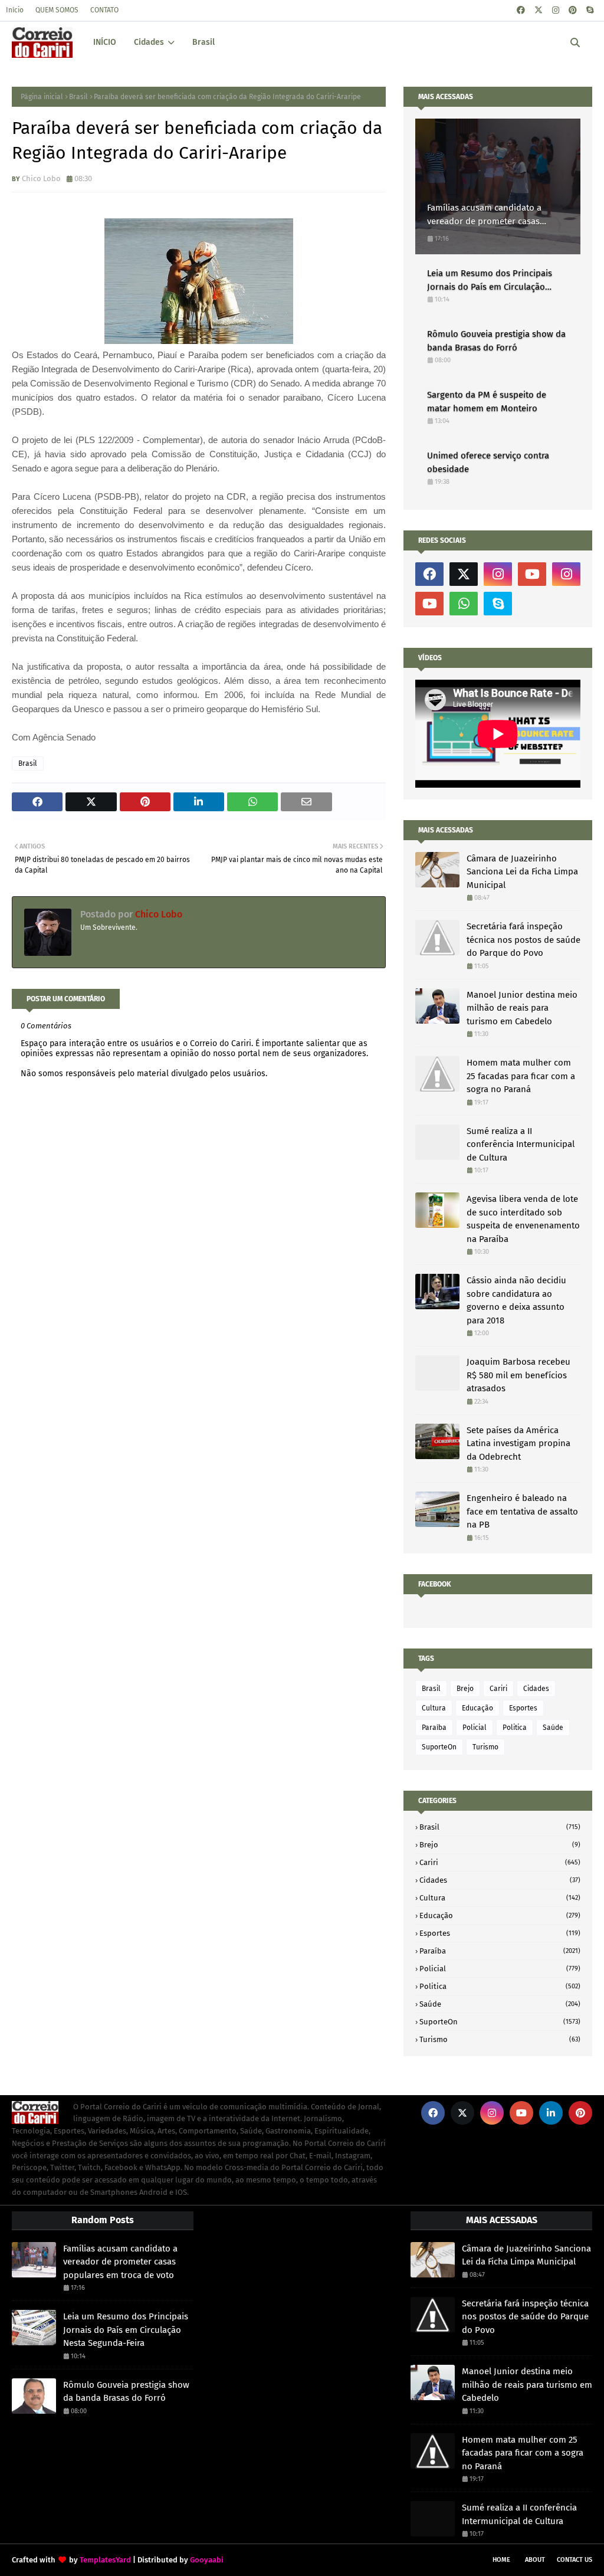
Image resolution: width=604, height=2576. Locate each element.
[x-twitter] (539, 10)
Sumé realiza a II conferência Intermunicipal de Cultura (521, 1144)
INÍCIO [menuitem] (105, 42)
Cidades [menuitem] (149, 42)
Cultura (434, 1708)
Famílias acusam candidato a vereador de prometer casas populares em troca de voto (484, 215)
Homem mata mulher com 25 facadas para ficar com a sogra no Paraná (521, 1076)
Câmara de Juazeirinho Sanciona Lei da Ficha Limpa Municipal (522, 872)
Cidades (536, 1689)
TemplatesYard (105, 2560)
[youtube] (532, 574)
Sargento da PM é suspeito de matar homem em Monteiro (487, 402)
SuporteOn (439, 1747)
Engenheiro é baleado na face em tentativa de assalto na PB (522, 1511)
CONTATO (104, 10)
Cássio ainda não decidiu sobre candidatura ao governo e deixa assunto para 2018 (516, 1300)
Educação (477, 1708)
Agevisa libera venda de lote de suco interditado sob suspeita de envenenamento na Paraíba (523, 1219)
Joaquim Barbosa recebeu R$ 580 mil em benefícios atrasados (518, 1375)
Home (501, 2560)
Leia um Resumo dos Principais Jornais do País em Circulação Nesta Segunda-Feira (490, 281)
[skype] (590, 10)
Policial (475, 1728)
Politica (515, 1728)
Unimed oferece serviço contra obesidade (488, 462)
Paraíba (434, 1728)
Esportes (523, 1708)
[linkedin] (551, 2113)
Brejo (465, 1689)
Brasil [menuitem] (203, 42)
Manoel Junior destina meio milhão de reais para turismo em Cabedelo (522, 1008)
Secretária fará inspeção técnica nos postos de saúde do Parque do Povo (523, 940)
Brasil (78, 97)
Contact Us (575, 2560)
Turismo (485, 1747)
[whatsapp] (464, 604)
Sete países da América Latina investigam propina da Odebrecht (518, 1443)
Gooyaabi (207, 2560)
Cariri (498, 1689)
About (535, 2560)
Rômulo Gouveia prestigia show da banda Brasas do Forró (496, 341)
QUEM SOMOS (57, 10)
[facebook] (521, 10)
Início (15, 10)
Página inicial (42, 97)
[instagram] (556, 10)
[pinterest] (573, 10)
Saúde (553, 1728)
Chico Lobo (41, 178)
